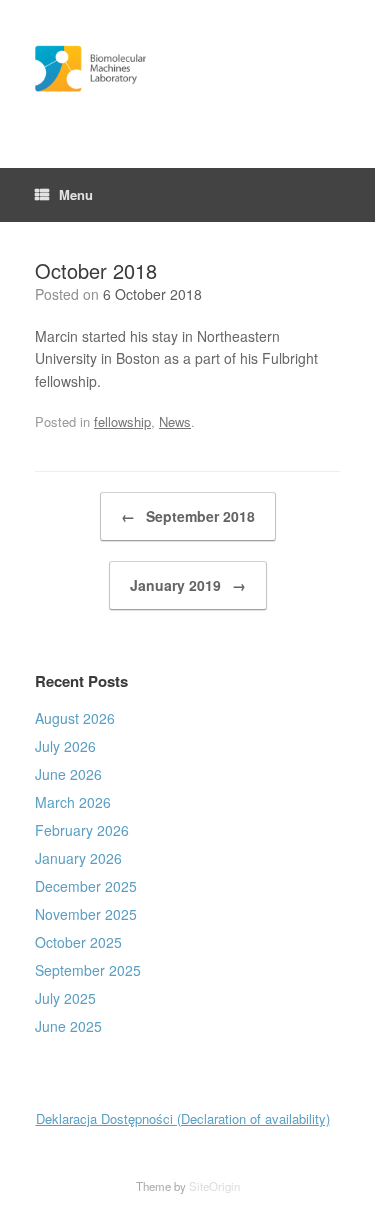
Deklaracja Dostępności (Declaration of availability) (183, 1118)
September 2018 (188, 516)
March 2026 (73, 802)
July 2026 (65, 746)
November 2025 (86, 914)
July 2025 (65, 998)
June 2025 (68, 1026)
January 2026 (78, 858)
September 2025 (88, 970)
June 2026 (68, 774)
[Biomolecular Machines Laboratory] (187, 69)
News (175, 421)
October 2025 (78, 942)
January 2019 (188, 585)
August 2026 (75, 718)
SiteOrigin (214, 1186)
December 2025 (86, 886)
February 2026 (82, 830)
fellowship (122, 421)
